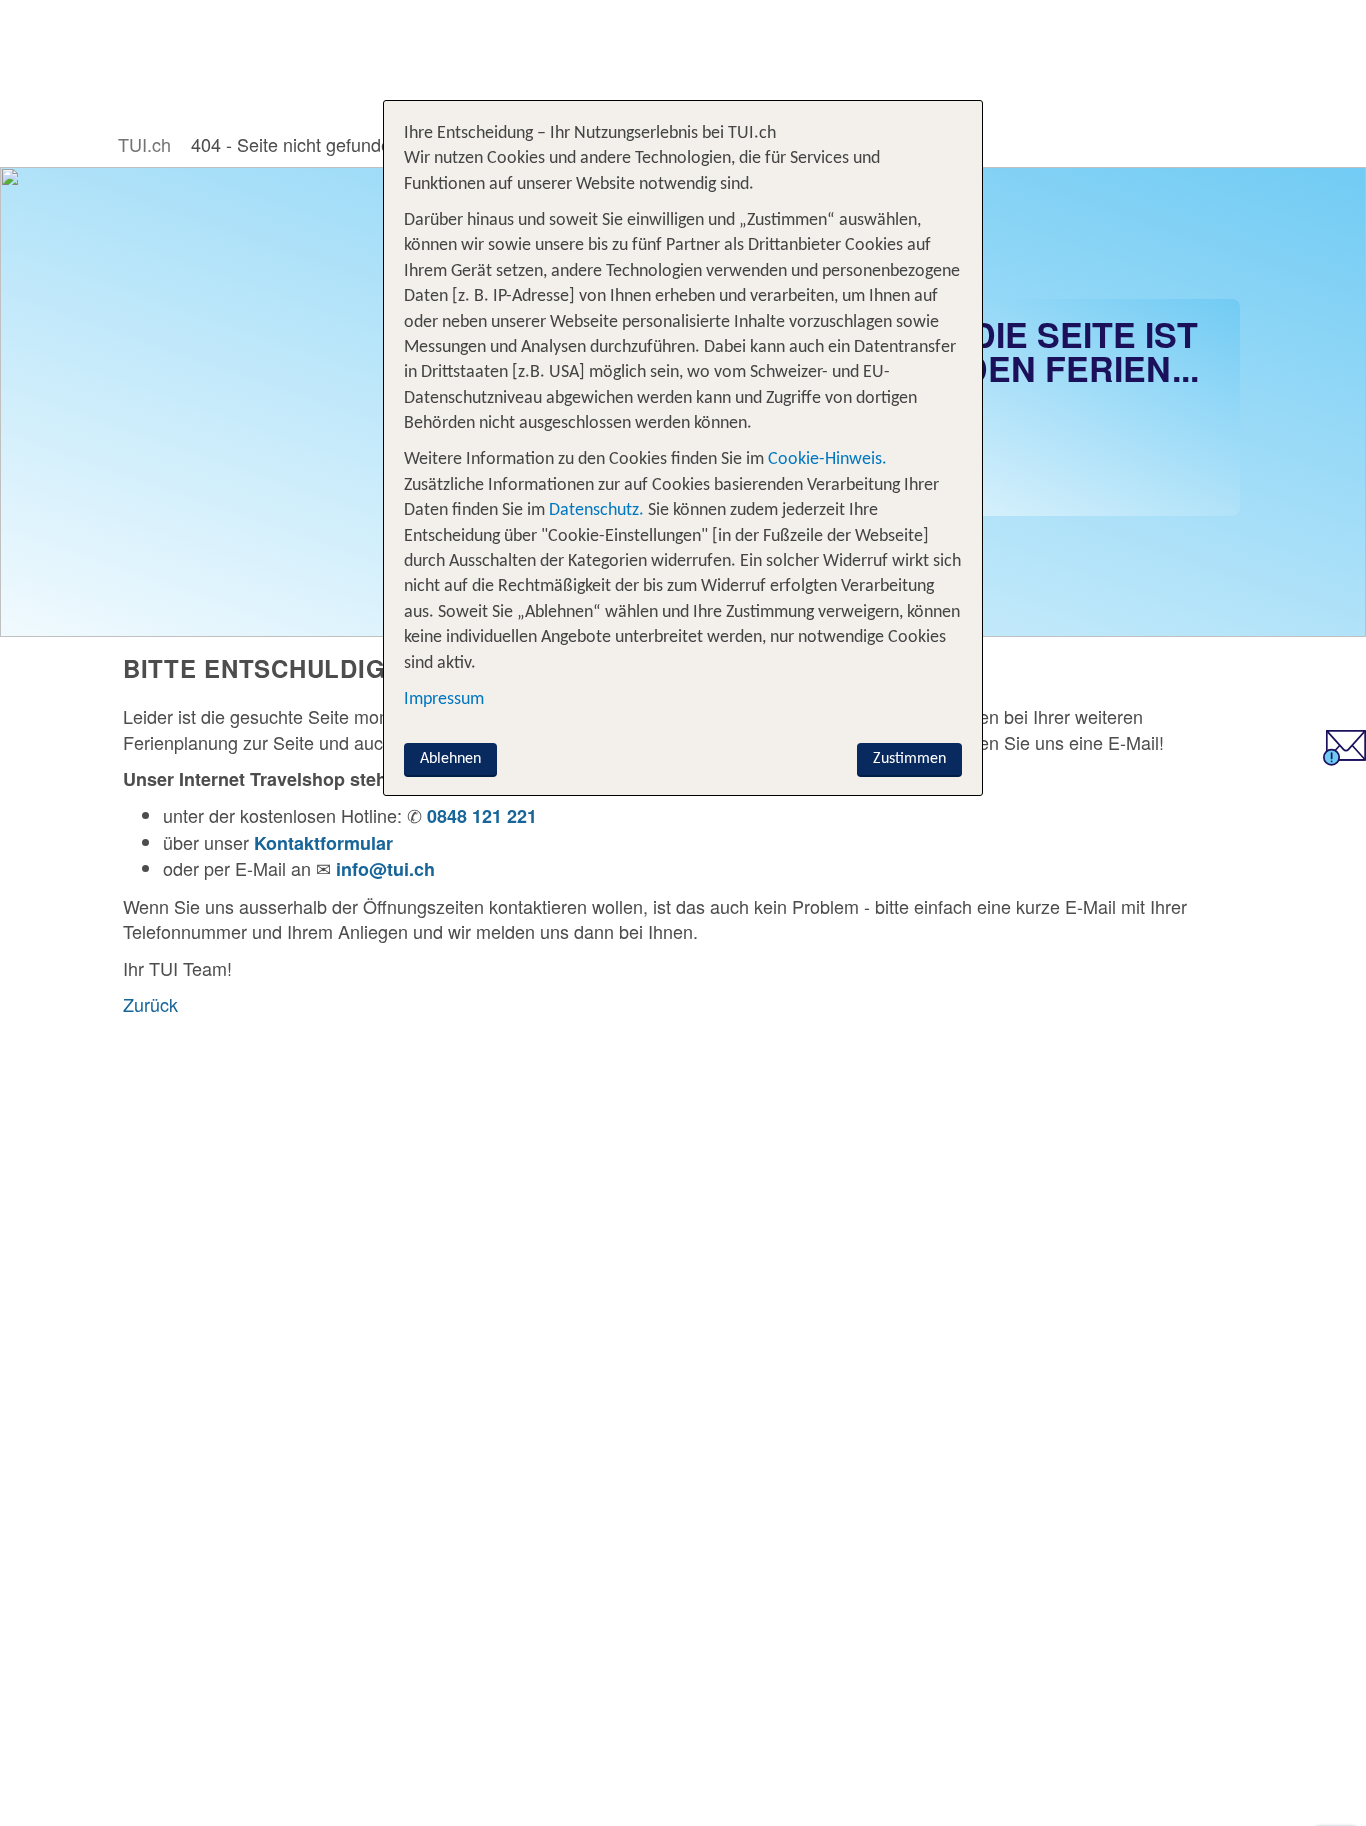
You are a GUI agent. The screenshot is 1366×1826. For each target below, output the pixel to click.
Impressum (444, 699)
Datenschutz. (596, 510)
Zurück (150, 1004)
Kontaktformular (323, 843)
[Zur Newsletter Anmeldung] (1344, 758)
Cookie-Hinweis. (825, 459)
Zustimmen (909, 759)
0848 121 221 (482, 816)
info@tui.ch (385, 869)
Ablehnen (450, 759)
